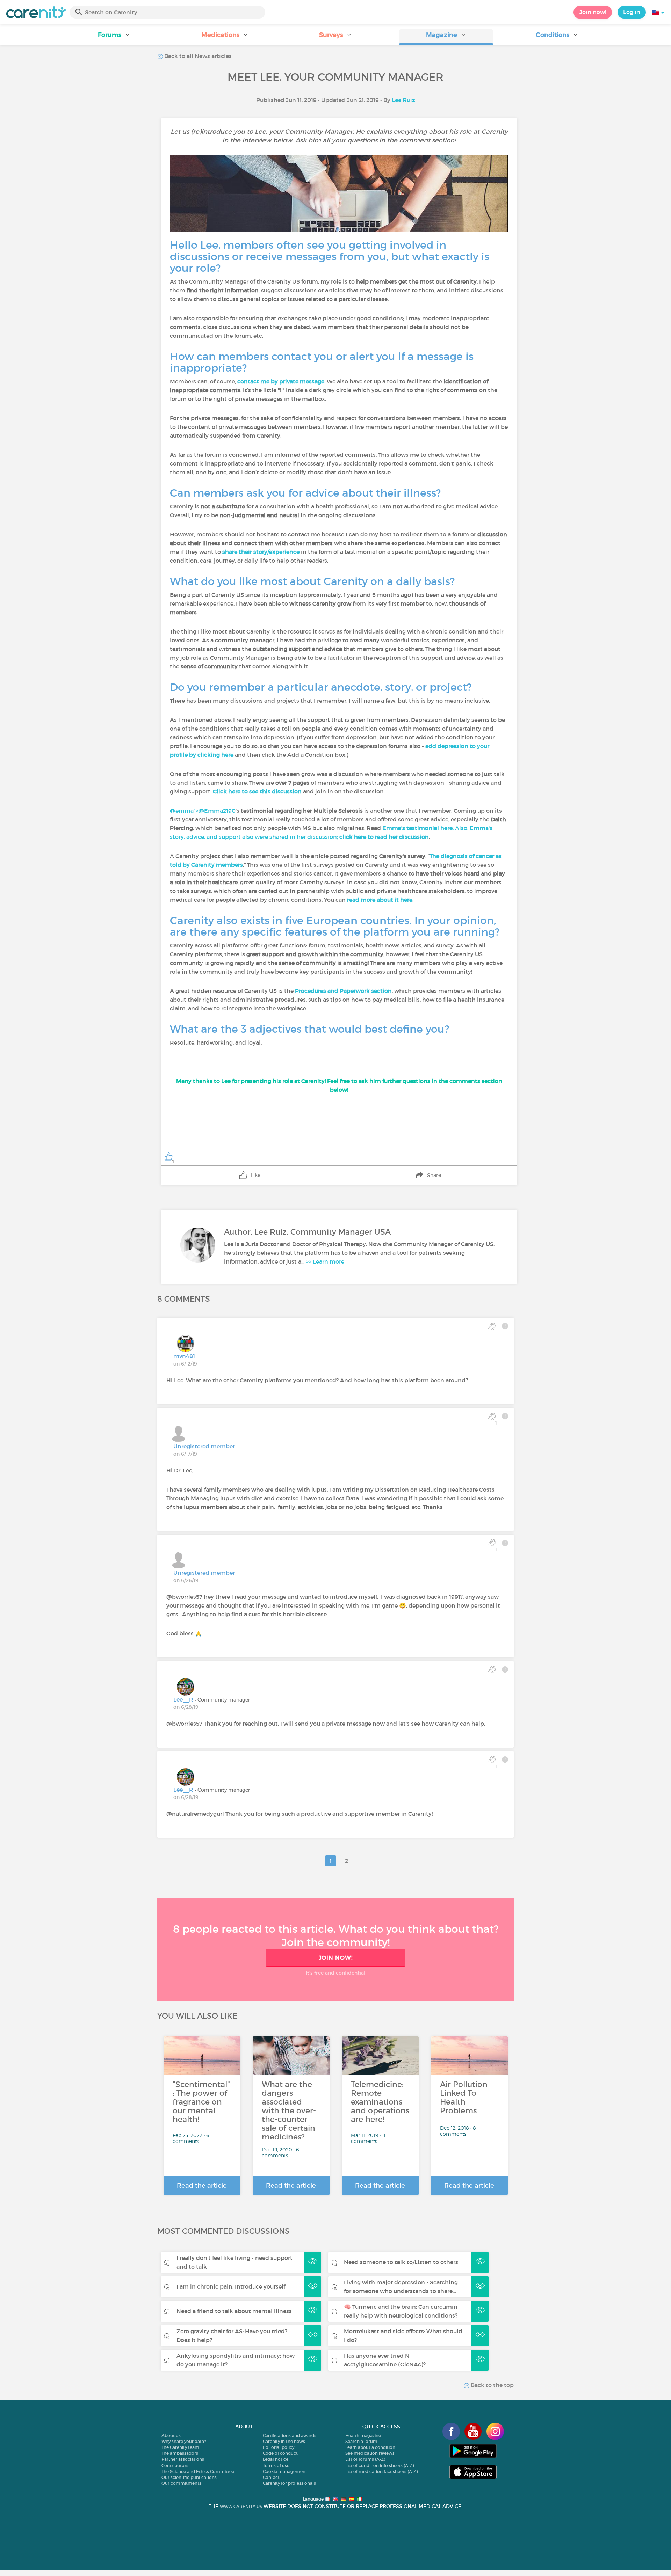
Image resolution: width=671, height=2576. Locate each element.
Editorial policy (279, 2447)
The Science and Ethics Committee (198, 2471)
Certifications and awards (290, 2435)
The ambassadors (180, 2453)
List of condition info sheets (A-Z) (380, 2465)
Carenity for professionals (289, 2483)
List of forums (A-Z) (365, 2459)
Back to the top (492, 2385)
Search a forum (361, 2441)
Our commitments (181, 2483)
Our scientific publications (189, 2477)
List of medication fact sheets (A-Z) (381, 2471)
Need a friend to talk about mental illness (234, 2311)
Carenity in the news (284, 2441)
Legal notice (276, 2459)
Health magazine (363, 2435)
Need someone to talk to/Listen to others (401, 2262)
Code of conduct (280, 2453)
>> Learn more (325, 1261)
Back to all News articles (197, 56)
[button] (114, 37)
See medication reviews (370, 2453)
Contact (271, 2477)
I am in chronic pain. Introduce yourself (231, 2286)
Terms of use (276, 2465)
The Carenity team (180, 2447)
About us (171, 2435)
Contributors (175, 2465)
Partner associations (183, 2459)
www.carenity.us (241, 2506)
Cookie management (285, 2471)
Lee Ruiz (403, 100)
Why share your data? (184, 2441)
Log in (632, 12)
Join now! (593, 12)
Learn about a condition (370, 2447)
